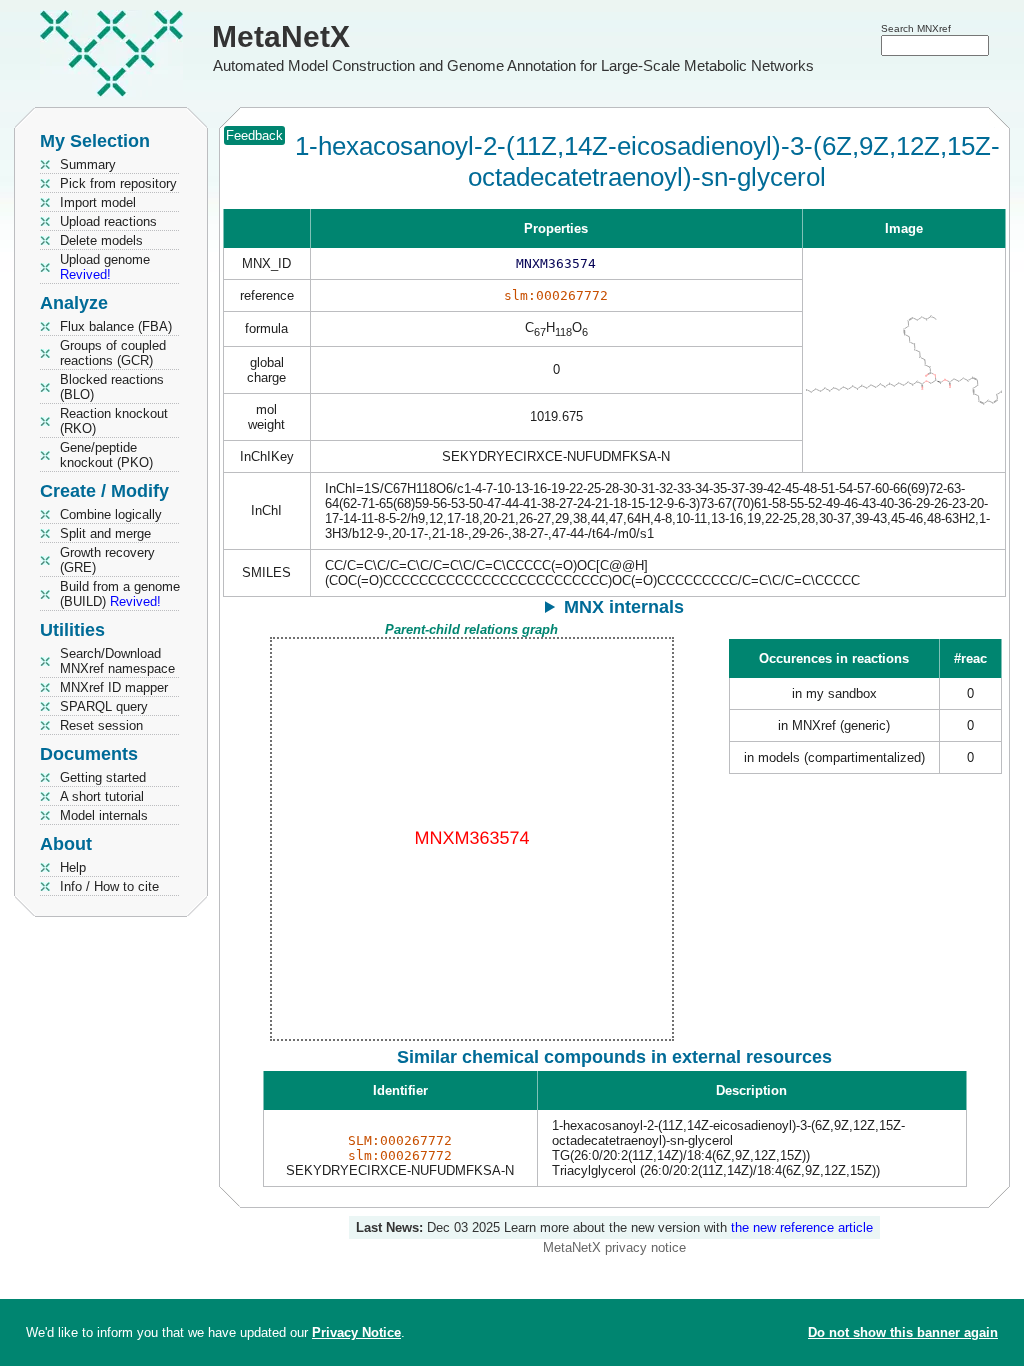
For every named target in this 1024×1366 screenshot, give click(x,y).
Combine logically (111, 514)
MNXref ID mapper (114, 687)
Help (73, 867)
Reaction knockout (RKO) (114, 421)
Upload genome (105, 267)
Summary (88, 164)
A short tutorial (102, 796)
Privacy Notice (356, 1332)
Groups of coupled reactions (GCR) (113, 353)
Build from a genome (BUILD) (120, 594)
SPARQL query (104, 706)
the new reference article (802, 1227)
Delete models (101, 240)
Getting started (103, 777)
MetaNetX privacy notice (614, 1247)
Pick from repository (118, 183)
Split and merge (105, 533)
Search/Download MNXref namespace (117, 661)
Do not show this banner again (903, 1332)
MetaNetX (281, 36)
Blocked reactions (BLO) (112, 387)
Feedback (254, 135)
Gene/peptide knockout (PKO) (106, 455)
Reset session (101, 725)
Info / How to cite (109, 886)
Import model (98, 202)
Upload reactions (108, 221)
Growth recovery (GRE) (107, 560)
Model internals (104, 815)
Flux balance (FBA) (116, 326)
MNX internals (624, 607)
